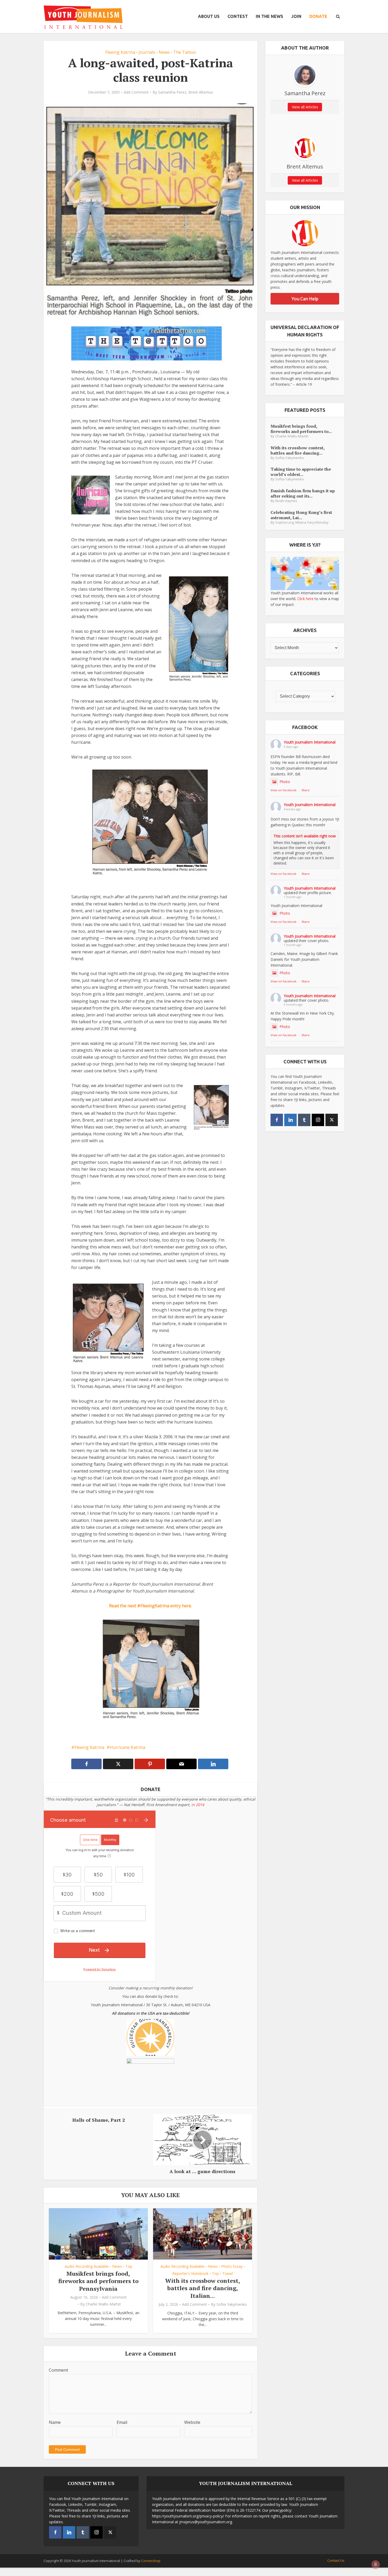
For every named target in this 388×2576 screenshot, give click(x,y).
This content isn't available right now (305, 836)
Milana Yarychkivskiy (312, 522)
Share (306, 790)
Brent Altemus (201, 92)
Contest (238, 16)
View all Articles (305, 107)
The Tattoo (184, 52)
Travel (228, 2273)
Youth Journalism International (310, 742)
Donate (318, 16)
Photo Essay (232, 2266)
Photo (285, 782)
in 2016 (198, 1805)
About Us (209, 16)
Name (55, 2422)
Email (122, 2422)
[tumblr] (304, 1120)
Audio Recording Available (87, 2266)
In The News (269, 16)
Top (129, 2266)
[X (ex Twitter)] (332, 1120)
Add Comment (136, 92)
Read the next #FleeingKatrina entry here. (150, 1606)
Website (192, 2422)
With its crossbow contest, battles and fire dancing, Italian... (203, 2288)
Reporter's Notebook (190, 2273)
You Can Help (305, 299)
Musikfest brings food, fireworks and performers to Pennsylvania (98, 2281)
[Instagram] (318, 1120)
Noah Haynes (286, 501)
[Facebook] (277, 1120)
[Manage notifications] (376, 2564)
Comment (58, 2370)
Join (296, 16)
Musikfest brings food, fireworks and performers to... (301, 429)
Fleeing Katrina (120, 52)
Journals (147, 52)
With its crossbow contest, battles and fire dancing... (297, 450)
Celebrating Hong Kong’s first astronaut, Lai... (301, 515)
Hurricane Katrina (127, 1747)
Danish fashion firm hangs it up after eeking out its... (303, 493)
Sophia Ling (285, 522)
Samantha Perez (172, 92)
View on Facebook (283, 790)
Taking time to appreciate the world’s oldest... (301, 472)
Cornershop (151, 2561)
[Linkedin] (290, 1120)
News (164, 52)
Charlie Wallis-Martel (103, 2304)
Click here (305, 599)
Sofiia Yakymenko (232, 2304)
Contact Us (336, 2560)
